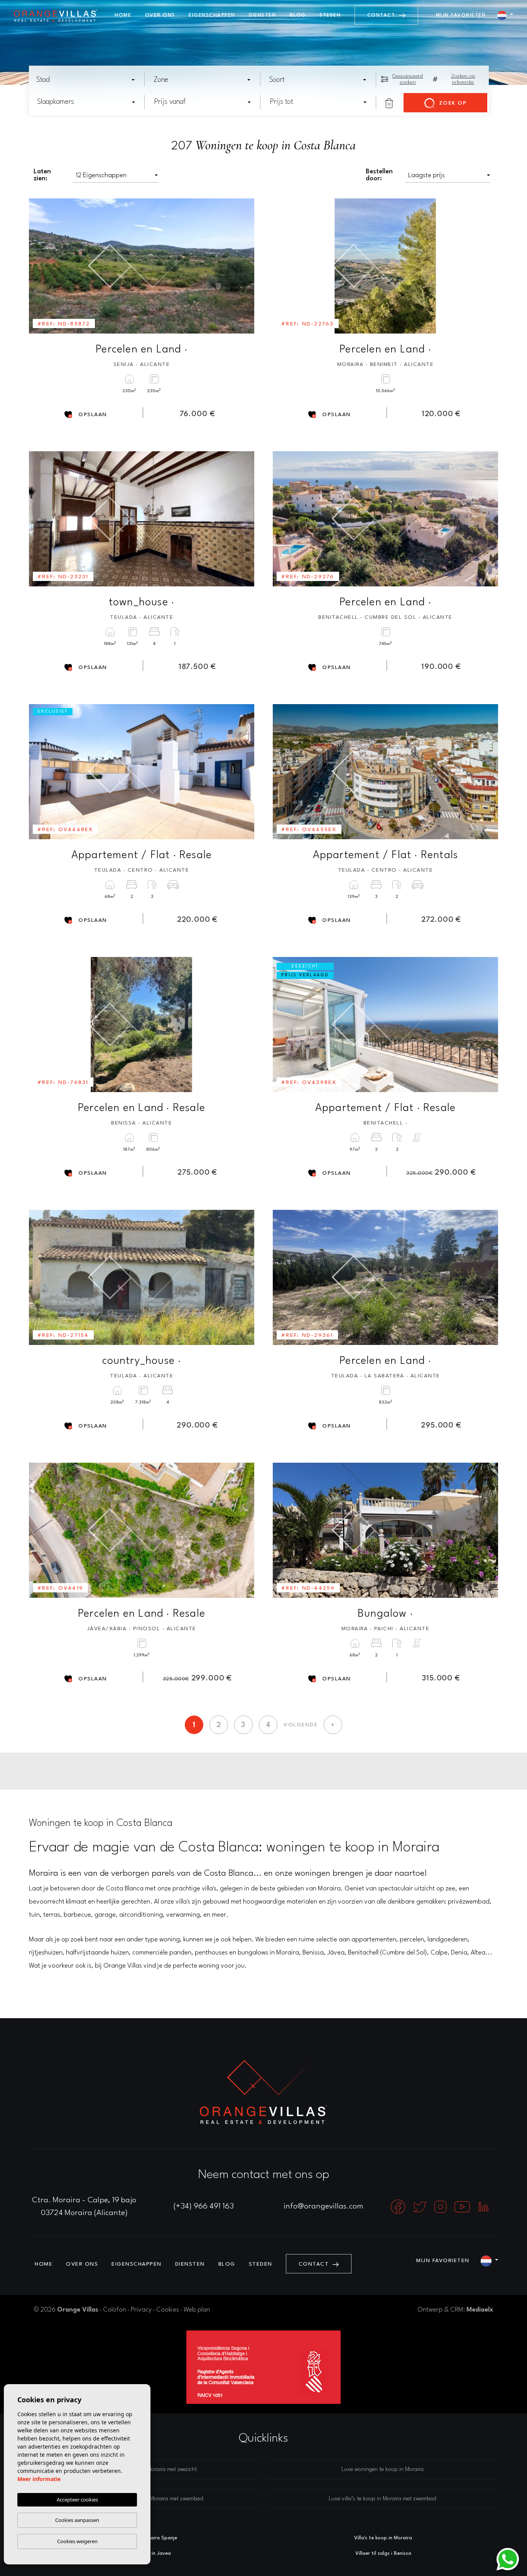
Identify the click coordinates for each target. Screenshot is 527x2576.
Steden (330, 15)
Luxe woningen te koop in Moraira (383, 2470)
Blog (298, 15)
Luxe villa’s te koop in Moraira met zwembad (383, 2499)
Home (123, 15)
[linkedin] (483, 2207)
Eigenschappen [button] (212, 15)
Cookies (168, 2310)
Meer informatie (39, 2479)
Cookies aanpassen (77, 2520)
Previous (40, 266)
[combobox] (86, 80)
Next (243, 266)
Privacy (141, 2310)
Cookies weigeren (77, 2541)
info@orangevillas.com (323, 2207)
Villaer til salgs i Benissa (383, 2553)
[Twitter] (421, 2207)
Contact (382, 15)
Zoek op (452, 103)
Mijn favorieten (461, 15)
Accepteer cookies (77, 2500)
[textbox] (88, 80)
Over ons (160, 15)
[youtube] (463, 2207)
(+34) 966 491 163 (204, 2207)
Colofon (115, 2310)
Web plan (197, 2310)
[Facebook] (399, 2207)
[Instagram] (441, 2207)
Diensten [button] (262, 15)
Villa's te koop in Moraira (383, 2538)
